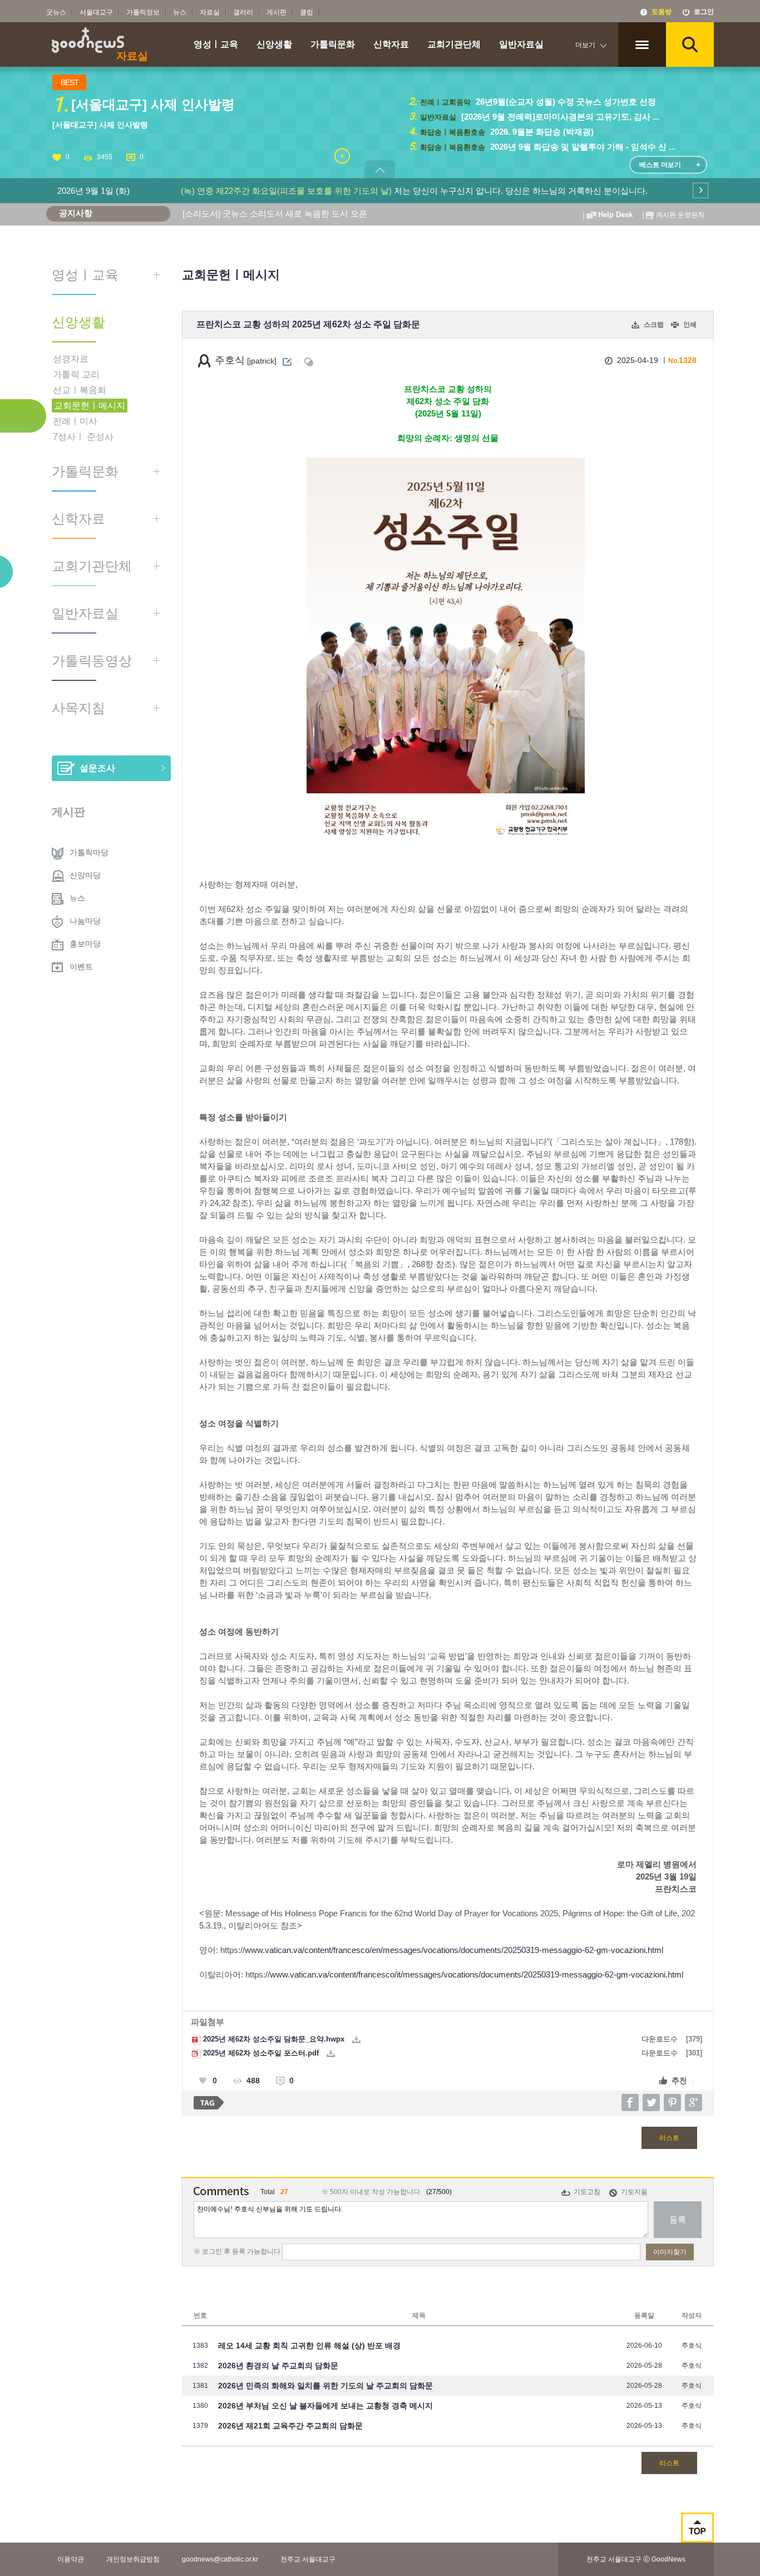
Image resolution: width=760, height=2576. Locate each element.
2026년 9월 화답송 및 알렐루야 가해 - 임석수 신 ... (582, 147)
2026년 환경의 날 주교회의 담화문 (278, 2366)
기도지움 (634, 2192)
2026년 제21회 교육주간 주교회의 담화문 (290, 2426)
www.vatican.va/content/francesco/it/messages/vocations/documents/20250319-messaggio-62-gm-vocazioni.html (477, 1975)
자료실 (210, 12)
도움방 (662, 12)
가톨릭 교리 (76, 374)
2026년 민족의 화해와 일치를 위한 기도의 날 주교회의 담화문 (325, 2386)
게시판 (277, 12)
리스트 (669, 2138)
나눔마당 (85, 921)
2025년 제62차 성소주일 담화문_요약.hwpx (273, 2039)
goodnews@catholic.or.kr (220, 2559)
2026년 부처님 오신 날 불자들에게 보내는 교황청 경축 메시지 (325, 2406)
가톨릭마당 (89, 852)
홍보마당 (85, 944)
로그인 (704, 12)
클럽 (307, 12)
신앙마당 (85, 875)
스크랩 (654, 325)
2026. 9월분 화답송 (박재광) (541, 132)
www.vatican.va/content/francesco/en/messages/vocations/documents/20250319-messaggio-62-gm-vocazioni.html (454, 1950)
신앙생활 (274, 45)
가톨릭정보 (143, 12)
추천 (679, 2081)
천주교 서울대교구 (308, 2559)
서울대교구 (96, 12)
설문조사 (97, 768)
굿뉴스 (56, 12)
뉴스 (180, 12)
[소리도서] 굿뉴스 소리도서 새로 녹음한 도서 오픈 (275, 214)
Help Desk (615, 215)
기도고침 (587, 2192)
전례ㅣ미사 (75, 421)
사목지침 (78, 708)
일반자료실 (521, 45)
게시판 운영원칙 (680, 215)
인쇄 (690, 325)
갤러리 (243, 12)
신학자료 (391, 45)
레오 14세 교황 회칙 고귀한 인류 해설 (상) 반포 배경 (309, 2346)
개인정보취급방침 (133, 2559)
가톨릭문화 (333, 45)
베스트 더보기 (660, 165)
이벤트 (81, 966)
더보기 (585, 45)
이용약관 (71, 2559)
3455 (105, 157)
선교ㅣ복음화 (80, 390)
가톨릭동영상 (92, 661)
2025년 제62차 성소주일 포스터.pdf (260, 2053)
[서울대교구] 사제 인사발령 (100, 125)
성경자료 (71, 359)
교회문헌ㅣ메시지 (90, 406)
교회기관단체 (454, 45)
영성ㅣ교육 (216, 45)
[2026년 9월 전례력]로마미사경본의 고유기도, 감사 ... (559, 117)
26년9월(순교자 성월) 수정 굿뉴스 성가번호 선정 (565, 102)
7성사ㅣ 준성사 (83, 437)
